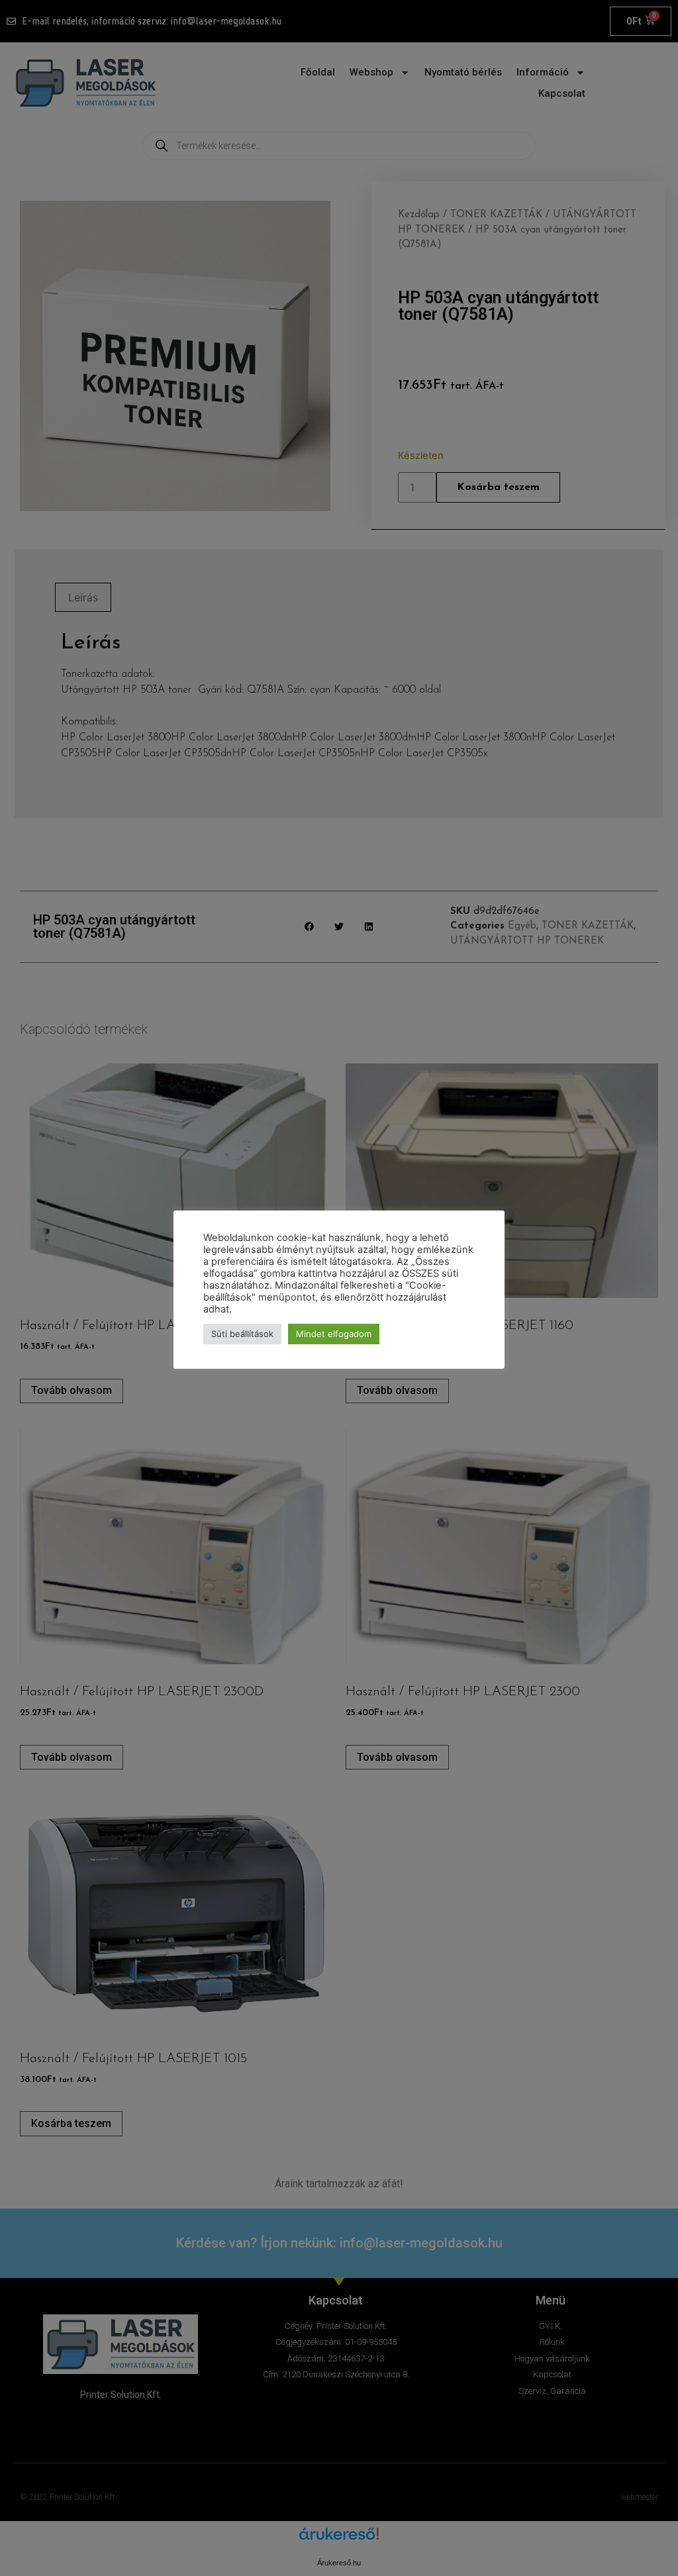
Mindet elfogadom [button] (334, 1334)
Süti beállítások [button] (242, 1334)
